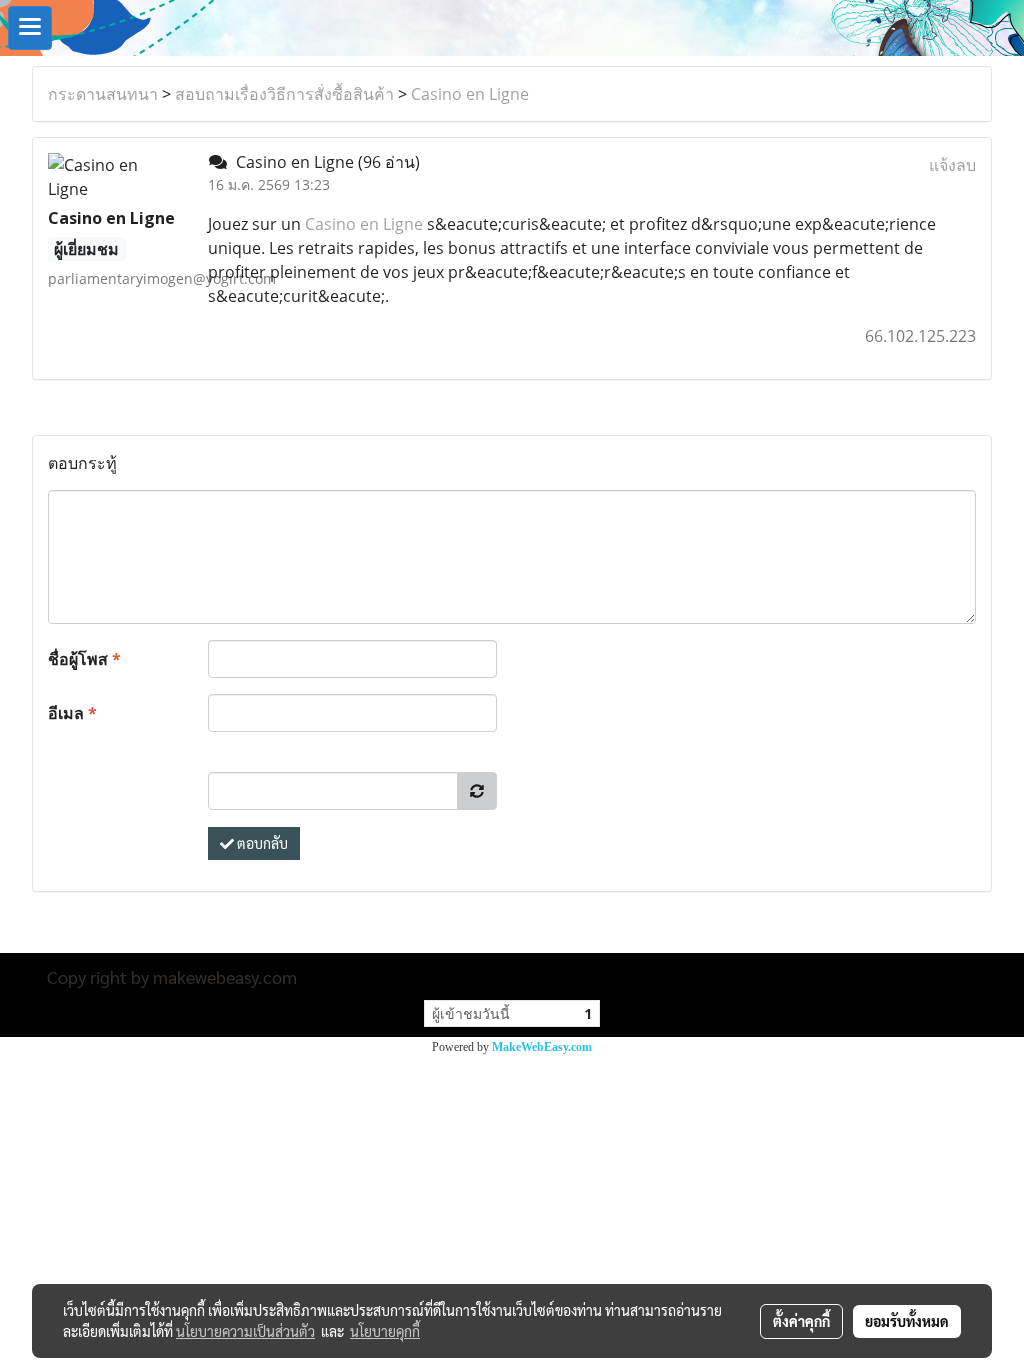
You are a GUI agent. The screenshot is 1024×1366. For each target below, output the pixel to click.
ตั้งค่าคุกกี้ (801, 1321)
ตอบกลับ (261, 843)
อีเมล (72, 713)
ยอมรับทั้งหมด (907, 1321)
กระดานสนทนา (103, 94)
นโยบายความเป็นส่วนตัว (245, 1331)
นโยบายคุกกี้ (385, 1331)
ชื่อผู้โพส (84, 659)
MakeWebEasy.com (542, 1047)
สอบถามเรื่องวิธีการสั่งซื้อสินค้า (284, 94)
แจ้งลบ (952, 165)
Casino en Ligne (470, 94)
